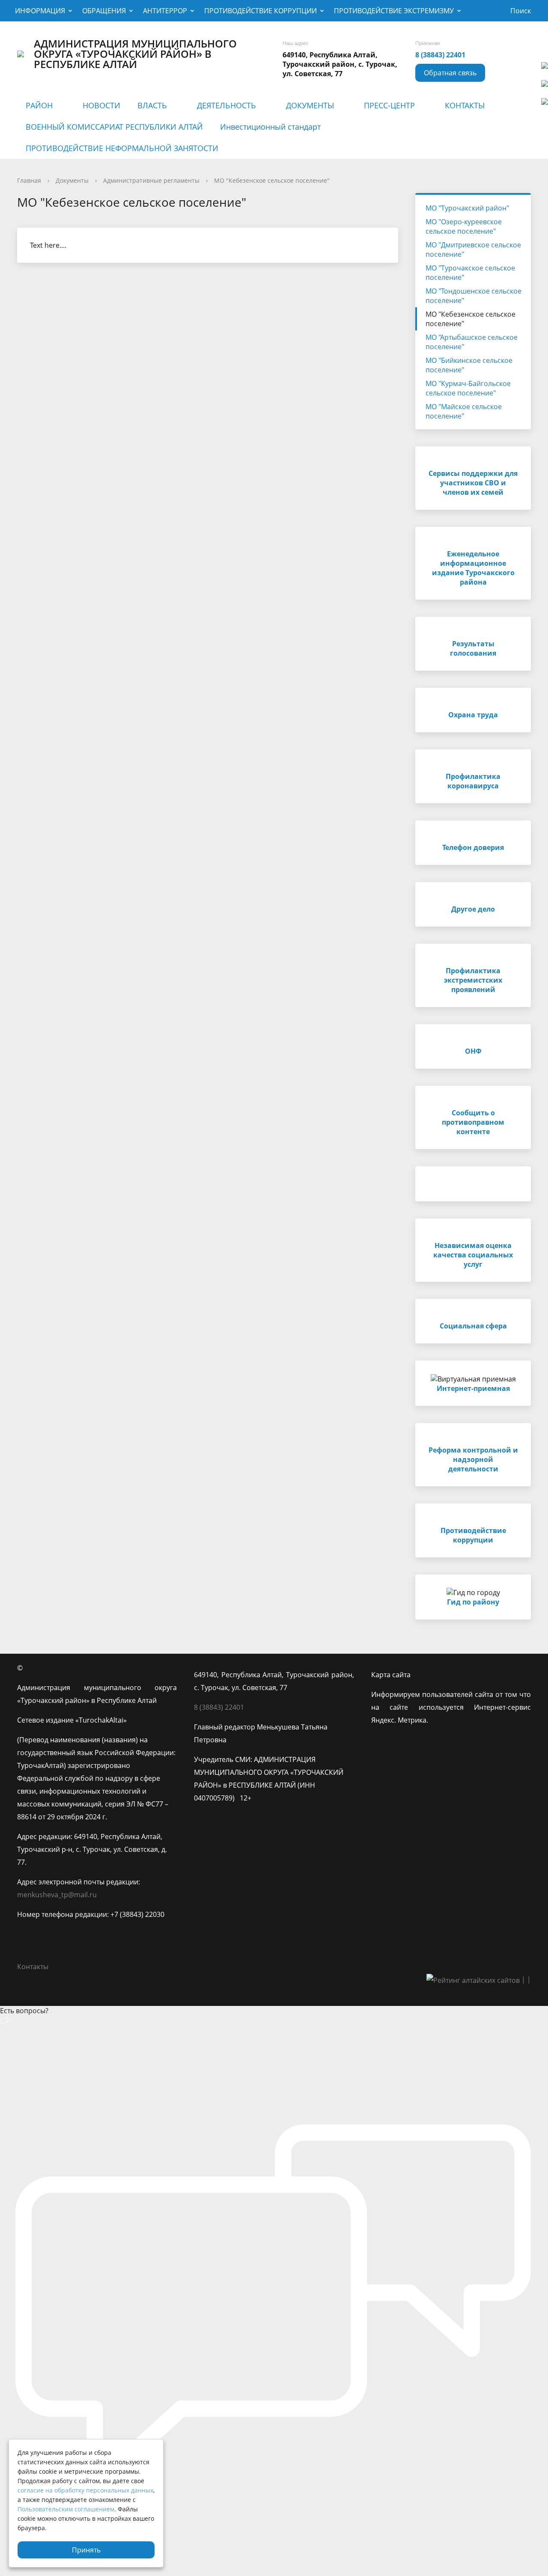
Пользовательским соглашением (66, 2509)
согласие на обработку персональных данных (85, 2490)
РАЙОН (39, 105)
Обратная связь (450, 73)
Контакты (33, 1967)
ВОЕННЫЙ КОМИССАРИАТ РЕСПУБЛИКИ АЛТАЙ (114, 127)
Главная (29, 180)
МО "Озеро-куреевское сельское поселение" (464, 226)
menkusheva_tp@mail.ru (57, 1895)
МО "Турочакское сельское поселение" (470, 273)
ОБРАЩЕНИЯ (104, 11)
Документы (72, 180)
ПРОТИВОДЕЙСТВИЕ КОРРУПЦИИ (261, 11)
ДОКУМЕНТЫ (310, 105)
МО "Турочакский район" (467, 208)
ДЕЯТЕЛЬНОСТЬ (226, 105)
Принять (86, 2550)
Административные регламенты (151, 180)
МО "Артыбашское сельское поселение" (472, 342)
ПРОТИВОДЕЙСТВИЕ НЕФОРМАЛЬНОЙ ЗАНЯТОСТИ (122, 148)
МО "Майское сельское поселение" (464, 411)
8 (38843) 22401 (440, 55)
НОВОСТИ (101, 105)
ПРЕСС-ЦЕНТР (389, 105)
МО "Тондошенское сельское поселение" (474, 296)
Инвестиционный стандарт (270, 127)
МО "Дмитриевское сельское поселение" (473, 250)
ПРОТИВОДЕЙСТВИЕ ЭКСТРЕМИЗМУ (394, 11)
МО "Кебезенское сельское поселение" (272, 180)
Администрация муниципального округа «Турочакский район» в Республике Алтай (135, 54)
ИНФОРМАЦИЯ (40, 11)
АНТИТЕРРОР (165, 11)
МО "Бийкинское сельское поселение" (469, 365)
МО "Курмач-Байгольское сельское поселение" (468, 388)
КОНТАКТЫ (465, 105)
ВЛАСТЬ (152, 105)
